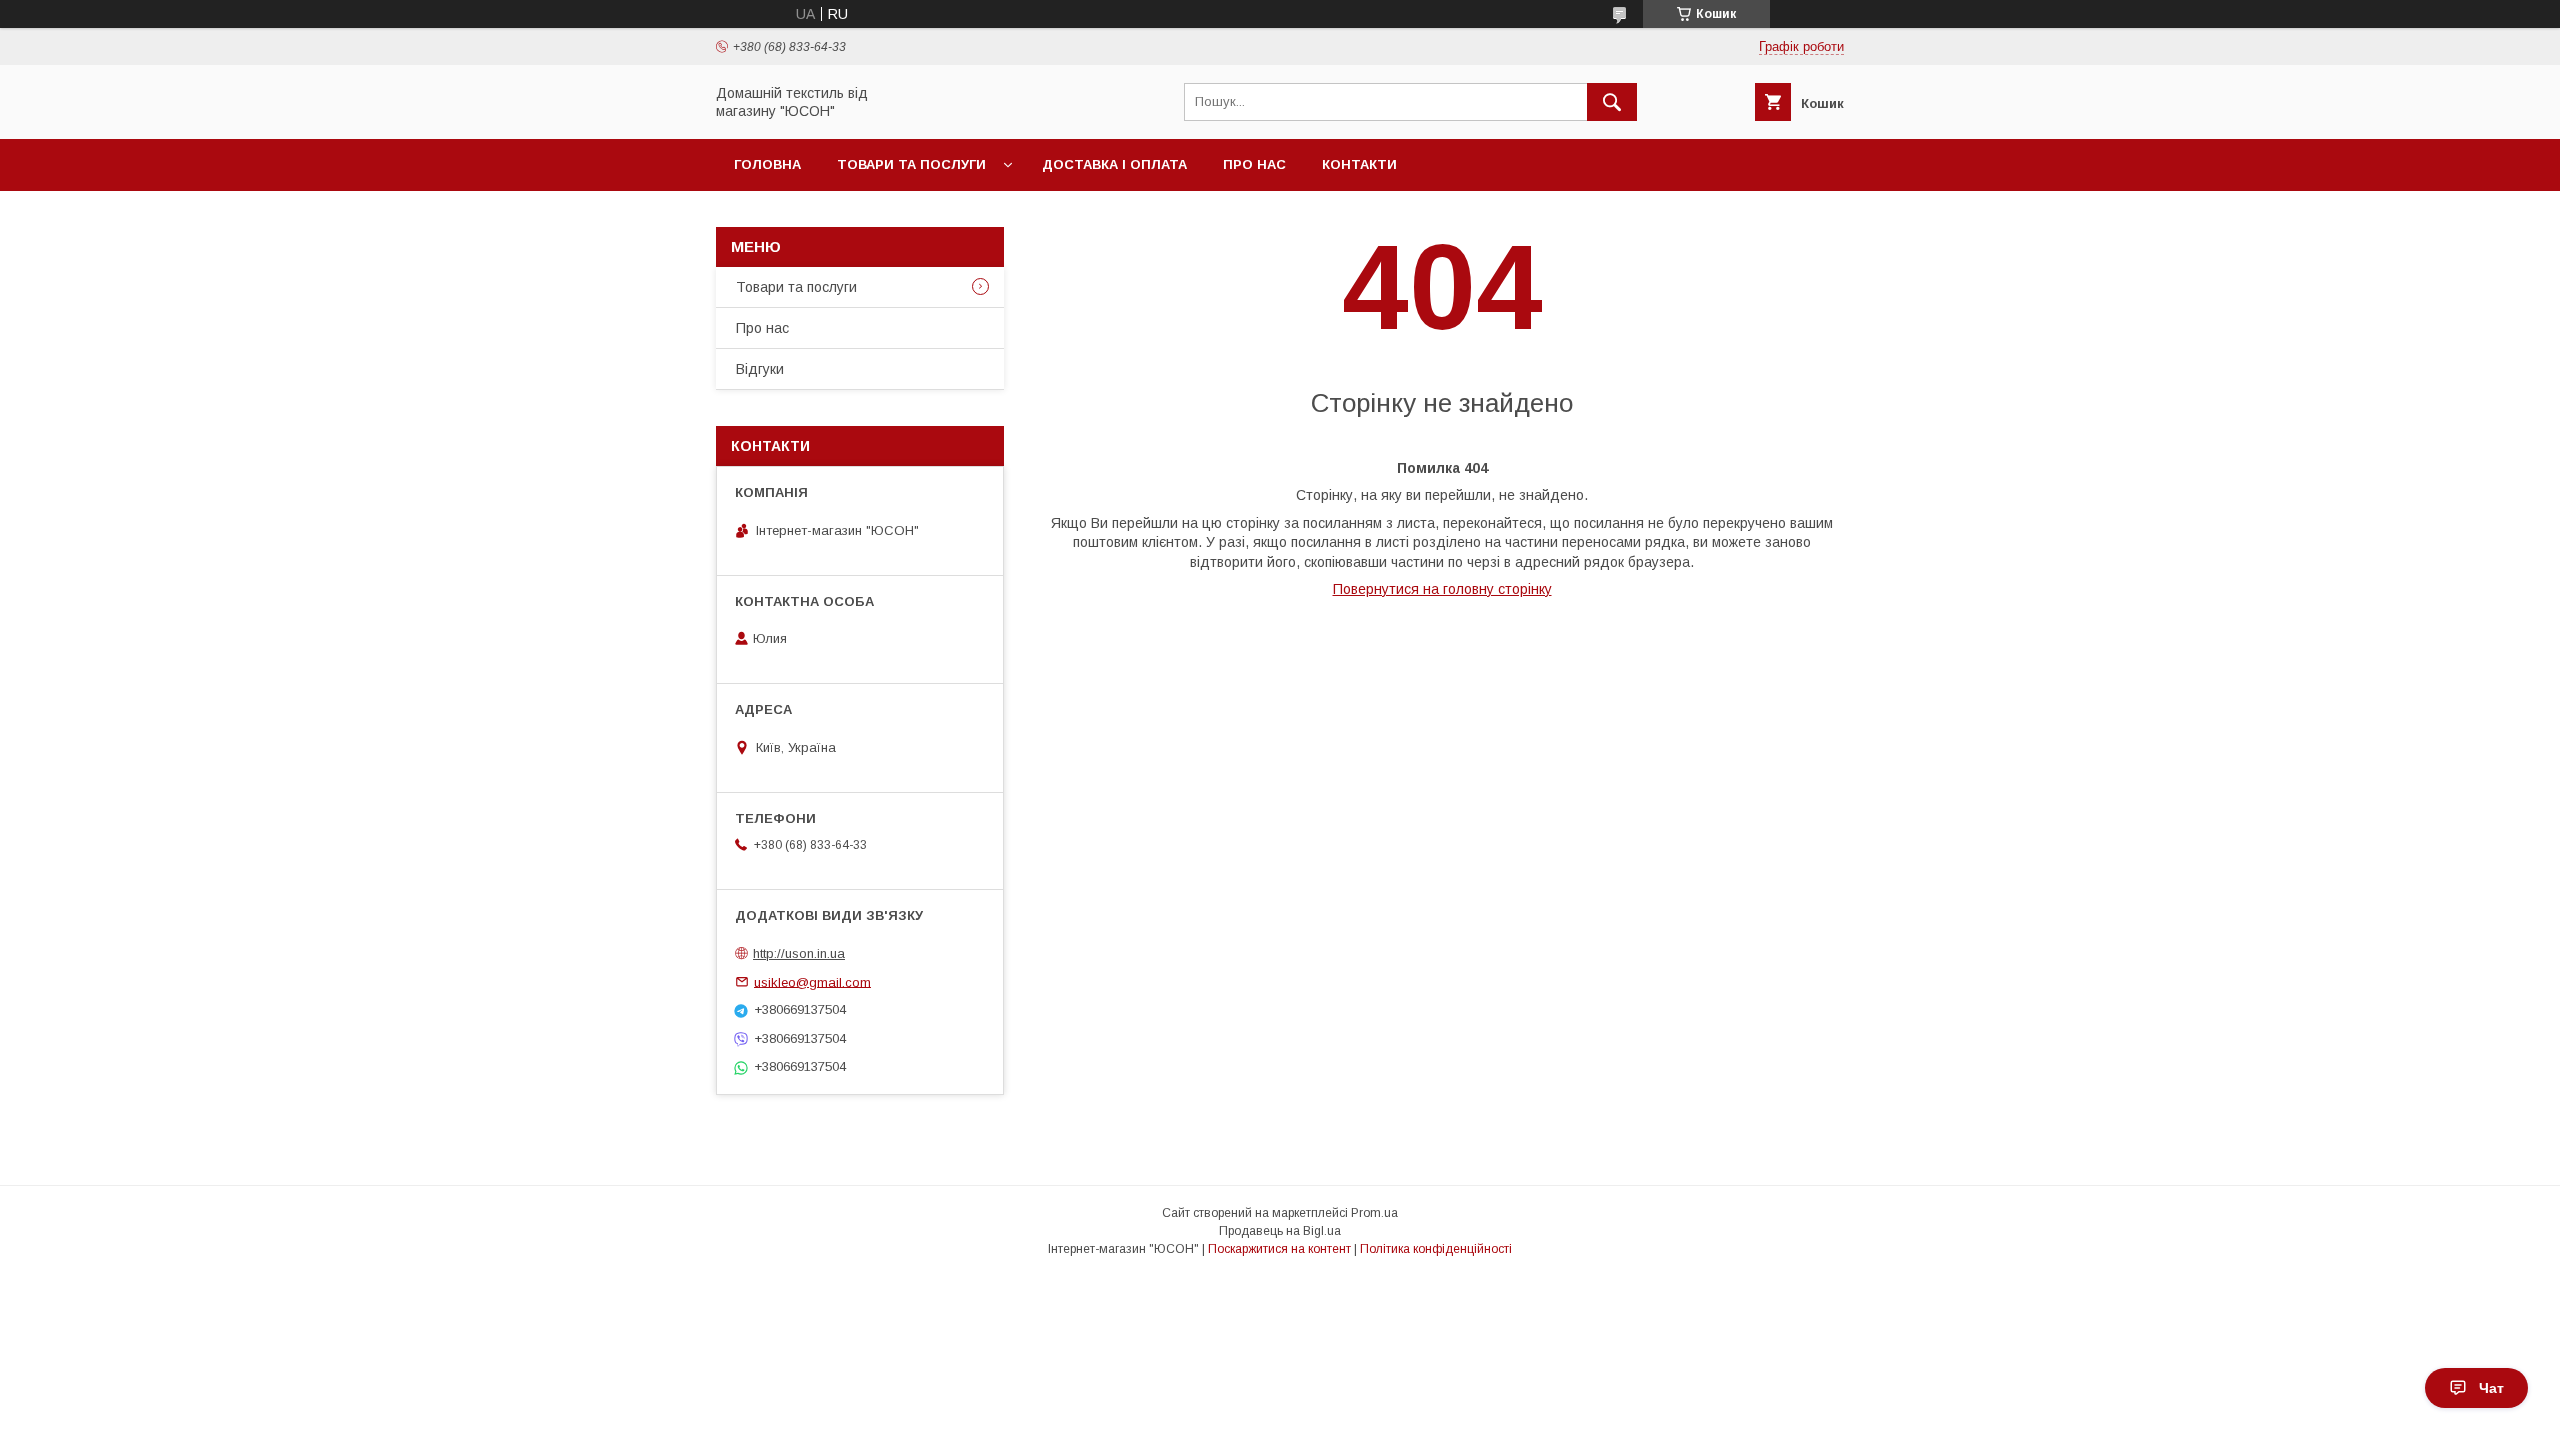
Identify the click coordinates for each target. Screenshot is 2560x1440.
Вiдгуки (760, 369)
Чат (2491, 1388)
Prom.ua (1374, 1213)
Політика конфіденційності (1436, 1249)
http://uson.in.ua (799, 953)
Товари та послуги (911, 164)
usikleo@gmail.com (812, 981)
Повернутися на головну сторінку (1442, 589)
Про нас (1254, 164)
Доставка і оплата (1114, 164)
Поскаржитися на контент (1279, 1249)
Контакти (1359, 164)
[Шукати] (1612, 102)
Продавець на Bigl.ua (1280, 1231)
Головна (767, 164)
